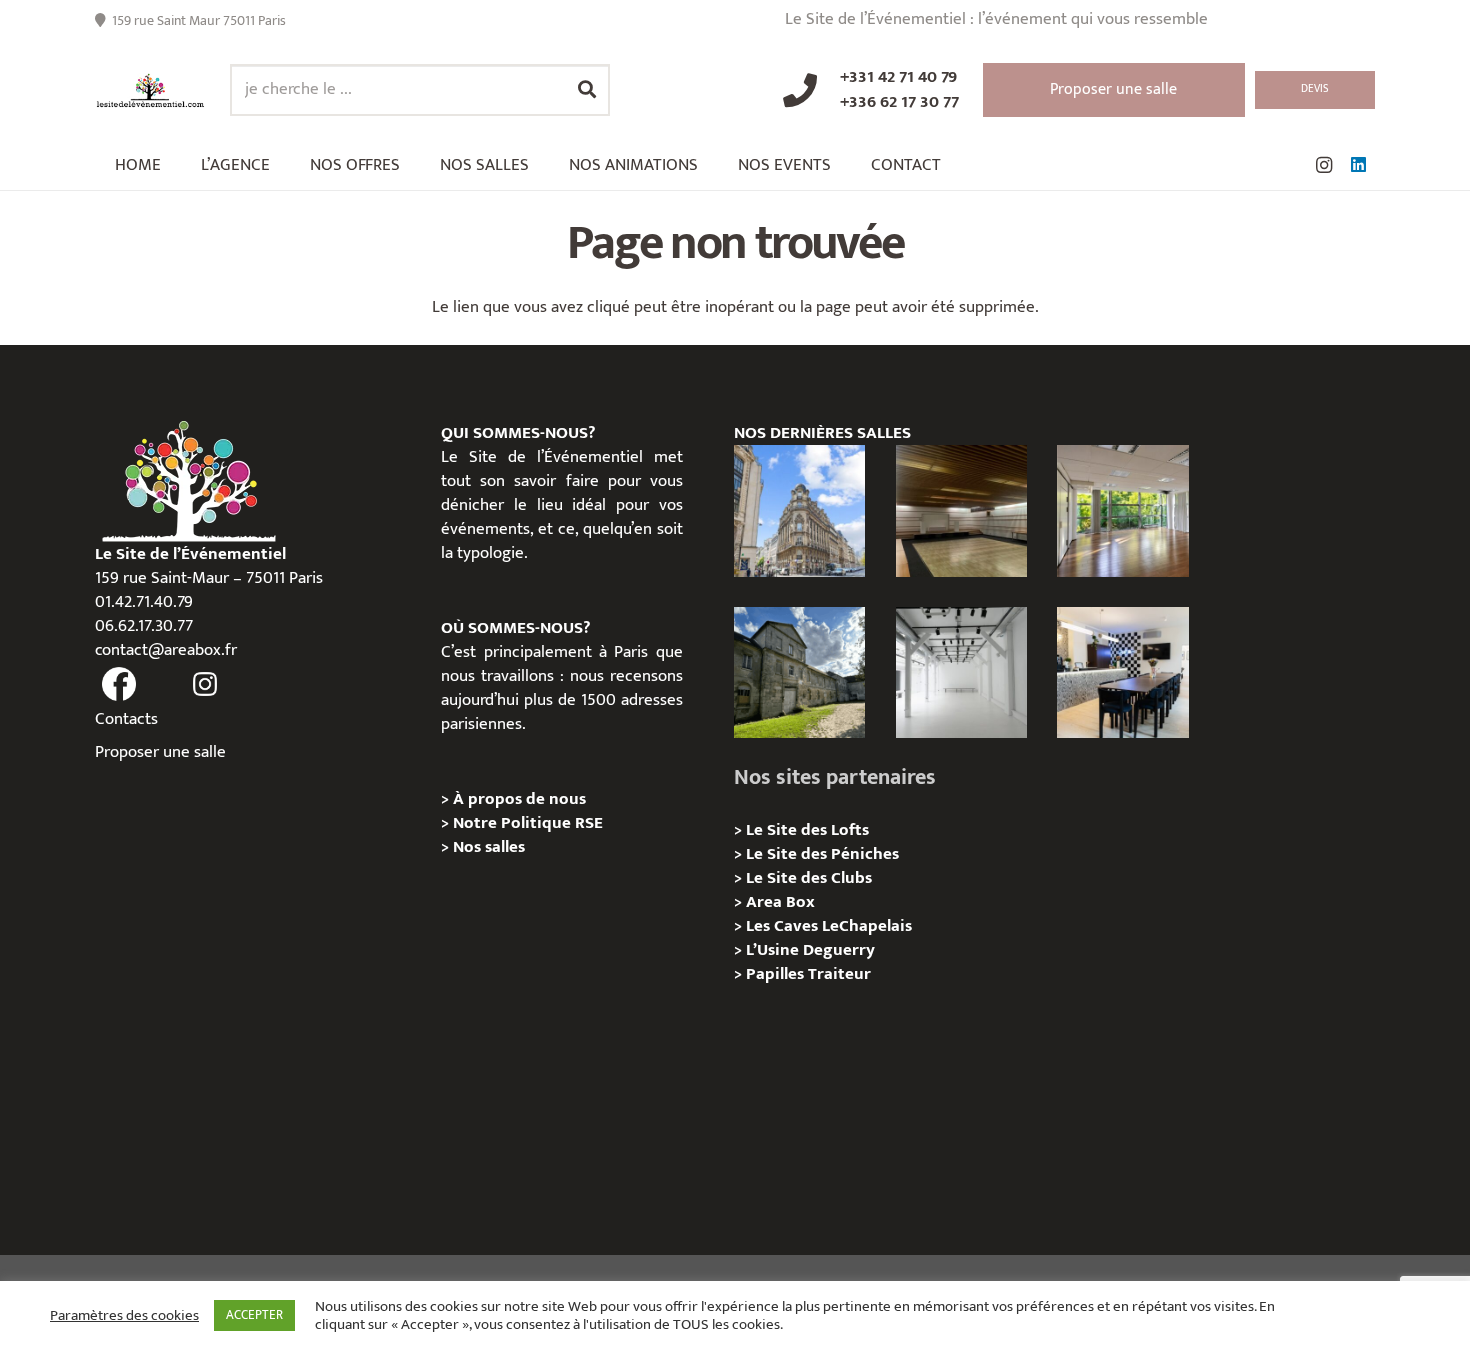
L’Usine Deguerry (810, 950)
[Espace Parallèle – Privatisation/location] (961, 672)
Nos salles (489, 847)
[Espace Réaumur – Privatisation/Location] (799, 510)
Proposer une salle (160, 752)
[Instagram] (1324, 165)
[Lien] (150, 90)
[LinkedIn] (1358, 165)
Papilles (777, 974)
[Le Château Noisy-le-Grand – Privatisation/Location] (961, 510)
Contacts (126, 719)
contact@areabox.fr (166, 650)
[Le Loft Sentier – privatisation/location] (1122, 672)
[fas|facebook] (119, 685)
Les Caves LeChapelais (829, 926)
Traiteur (839, 974)
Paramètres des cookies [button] (124, 1316)
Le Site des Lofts (807, 830)
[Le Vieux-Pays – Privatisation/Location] (799, 672)
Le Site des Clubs (809, 878)
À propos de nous (519, 799)
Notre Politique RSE (528, 823)
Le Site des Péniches (822, 854)
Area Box (780, 902)
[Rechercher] (587, 90)
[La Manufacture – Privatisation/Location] (1122, 510)
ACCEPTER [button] (254, 1315)
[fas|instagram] (206, 685)
